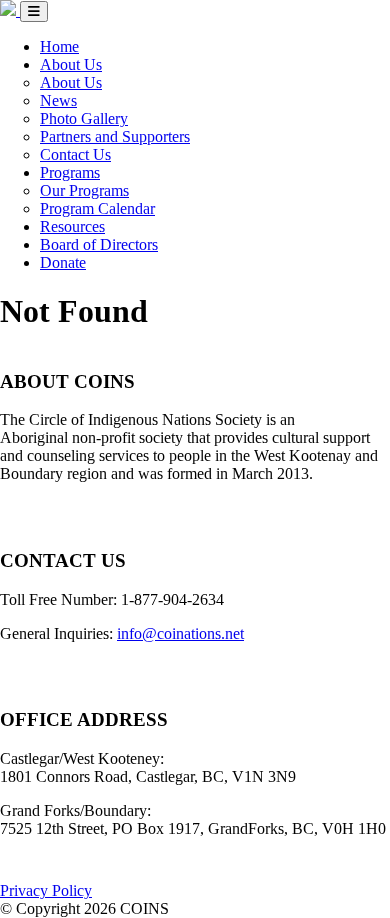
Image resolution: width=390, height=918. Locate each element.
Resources (72, 226)
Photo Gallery (84, 118)
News (58, 100)
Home (59, 46)
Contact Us (75, 154)
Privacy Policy (46, 890)
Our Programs (84, 190)
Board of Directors (99, 244)
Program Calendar (97, 208)
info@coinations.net (180, 633)
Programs (70, 172)
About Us (71, 64)
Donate (63, 262)
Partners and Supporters (115, 136)
